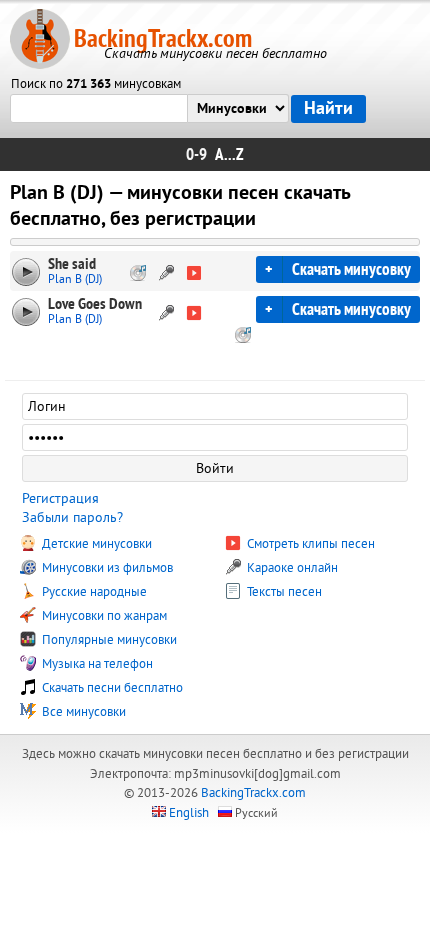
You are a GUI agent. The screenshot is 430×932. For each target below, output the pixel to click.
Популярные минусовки (108, 640)
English (189, 813)
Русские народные (93, 592)
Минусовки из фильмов (106, 568)
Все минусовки (82, 712)
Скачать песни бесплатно (111, 688)
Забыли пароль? (72, 517)
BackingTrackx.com (163, 38)
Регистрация (60, 498)
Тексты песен (283, 592)
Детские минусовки (95, 544)
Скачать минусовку (351, 269)
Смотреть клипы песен (309, 544)
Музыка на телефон (96, 664)
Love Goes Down (95, 304)
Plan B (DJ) (75, 279)
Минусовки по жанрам (103, 616)
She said (72, 264)
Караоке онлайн (291, 568)
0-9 (196, 154)
